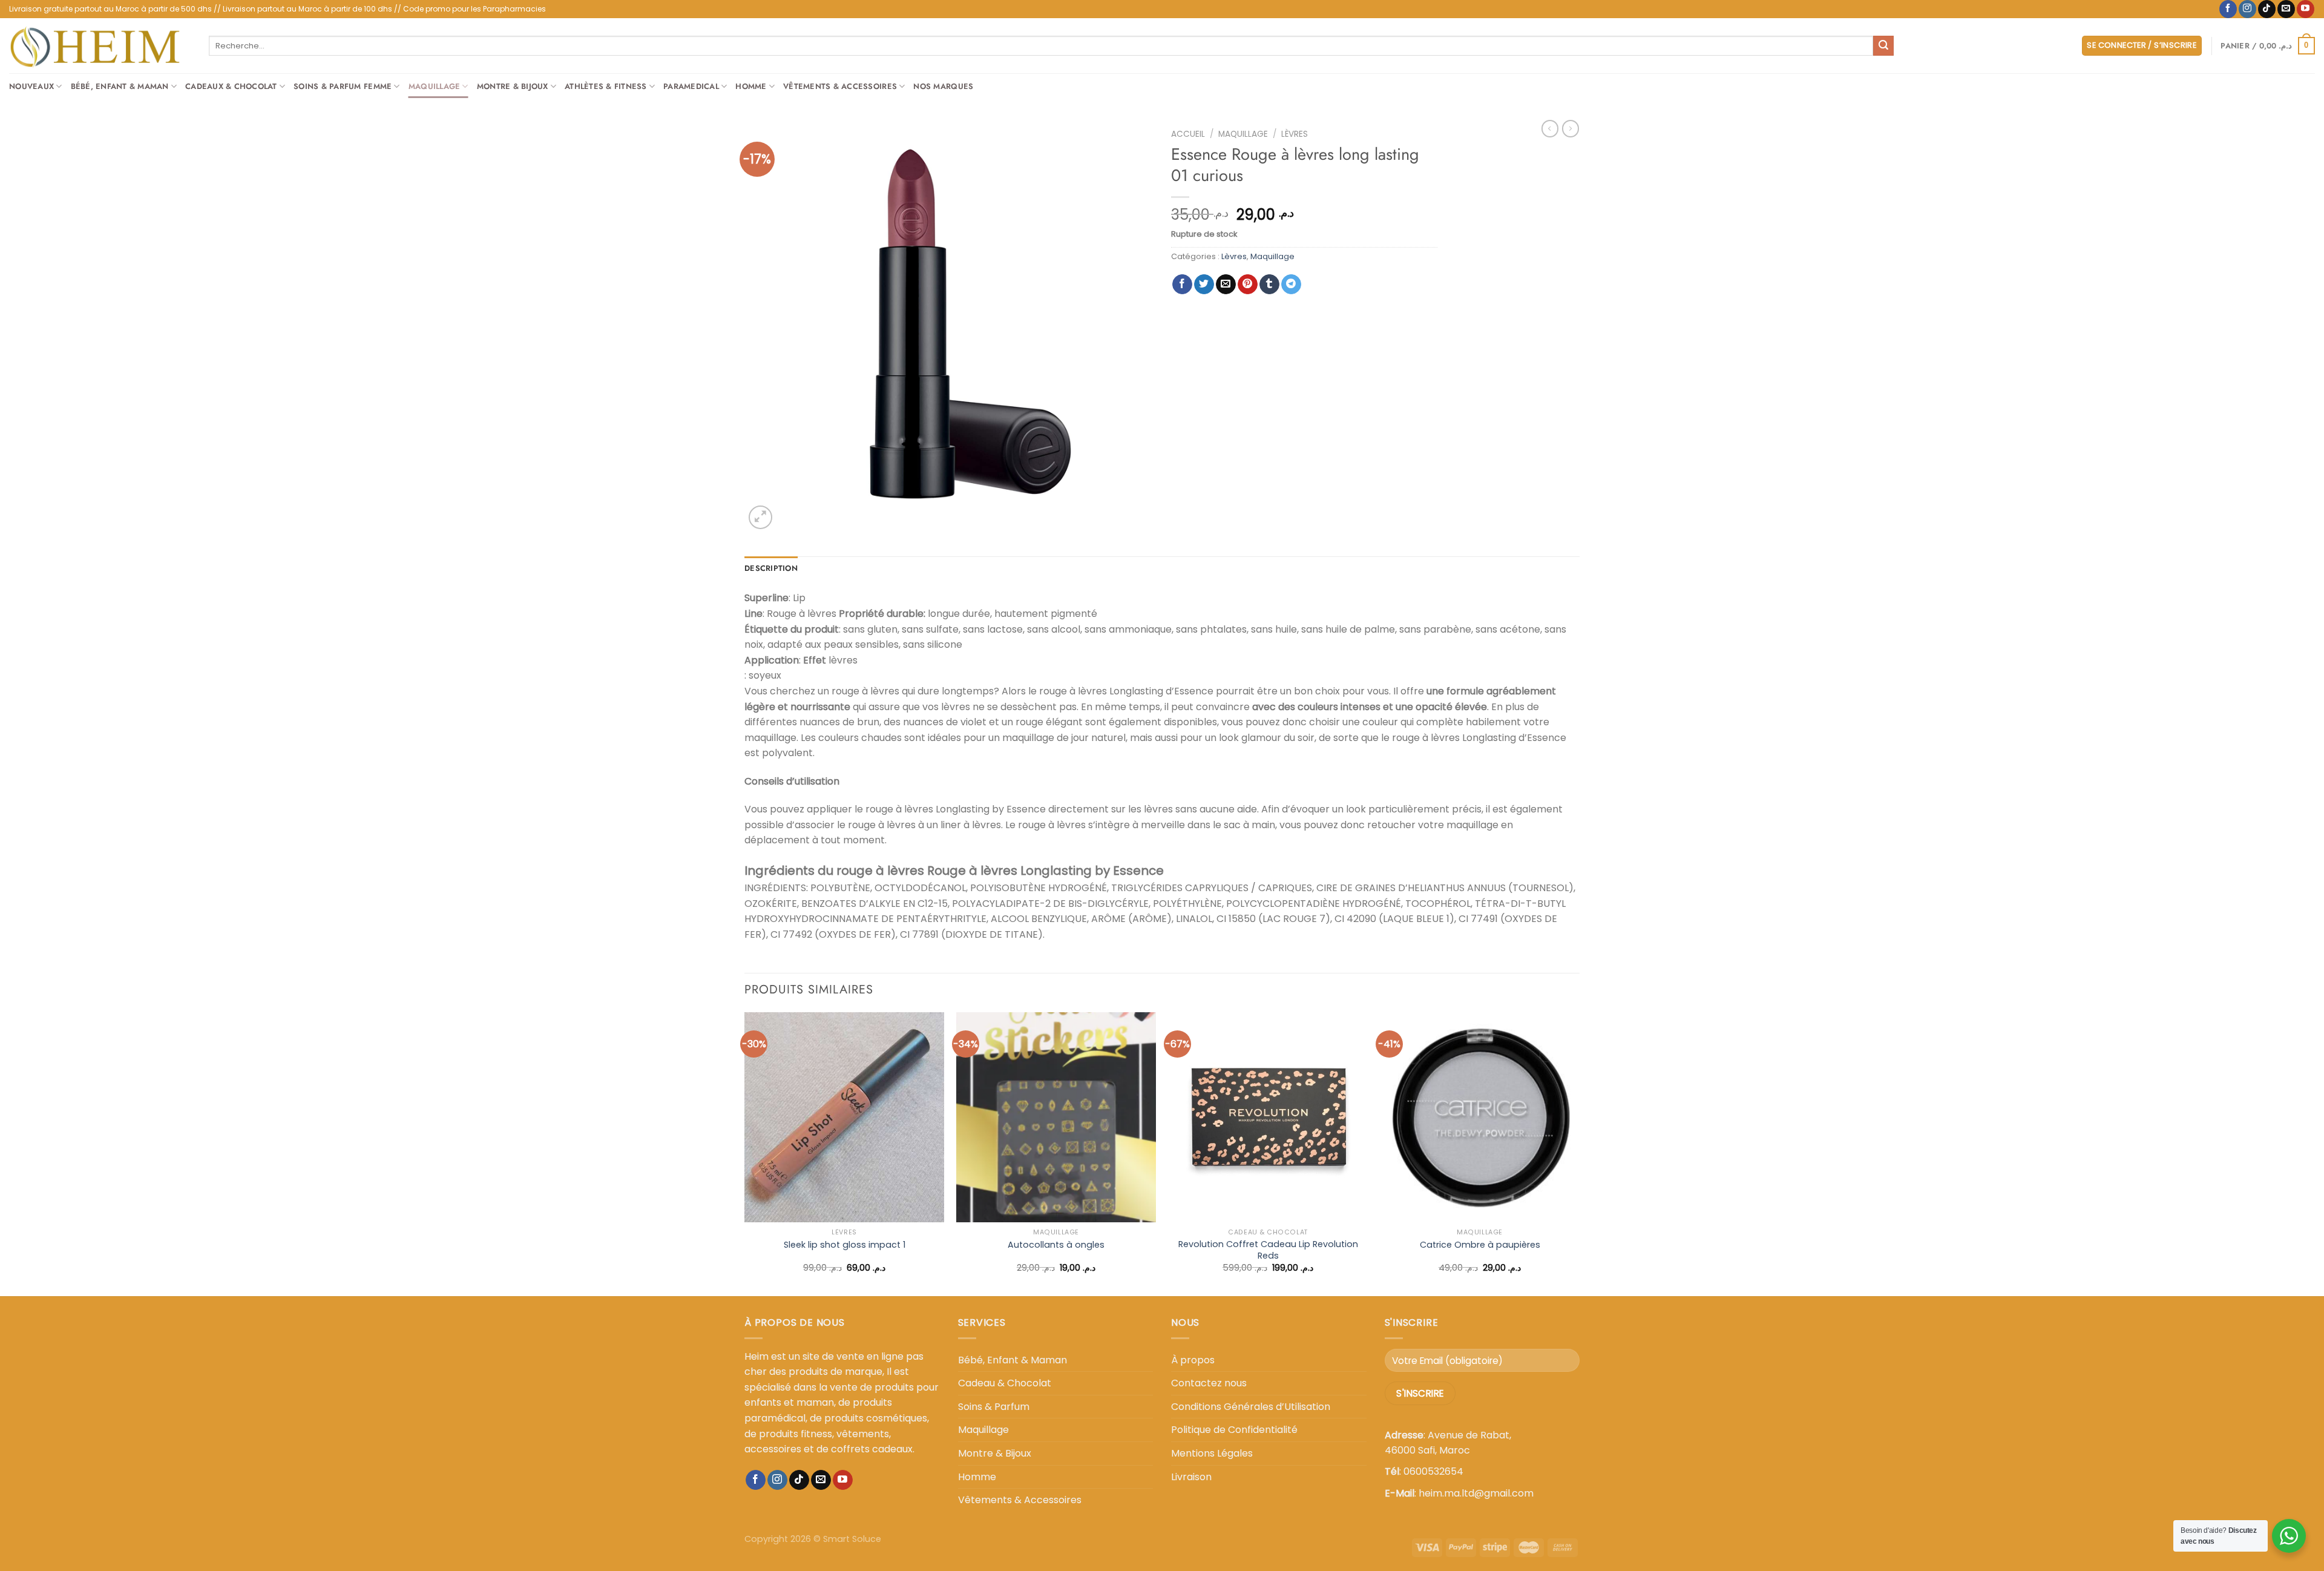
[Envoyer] (1883, 46)
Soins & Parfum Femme (343, 86)
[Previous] (745, 1153)
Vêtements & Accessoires (840, 86)
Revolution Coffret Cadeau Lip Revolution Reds (1268, 1250)
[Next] (1579, 1153)
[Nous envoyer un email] (2286, 9)
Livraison (1191, 1477)
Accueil (1188, 134)
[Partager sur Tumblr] (1269, 285)
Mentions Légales (1212, 1453)
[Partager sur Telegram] (1291, 285)
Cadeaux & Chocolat (231, 86)
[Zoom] (760, 517)
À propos (1193, 1360)
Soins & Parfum (994, 1407)
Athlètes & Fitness (606, 86)
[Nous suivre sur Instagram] (2247, 9)
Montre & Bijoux (513, 86)
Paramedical (691, 86)
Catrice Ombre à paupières (1480, 1245)
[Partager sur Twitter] (1204, 285)
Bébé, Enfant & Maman (120, 86)
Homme (751, 86)
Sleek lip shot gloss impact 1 (845, 1245)
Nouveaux (31, 86)
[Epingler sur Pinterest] (1248, 285)
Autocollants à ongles (1056, 1245)
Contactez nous (1209, 1383)
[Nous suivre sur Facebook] (2228, 9)
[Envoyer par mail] (1226, 285)
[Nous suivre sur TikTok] (2267, 9)
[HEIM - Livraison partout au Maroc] (100, 46)
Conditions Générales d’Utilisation (1251, 1407)
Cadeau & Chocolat (1005, 1383)
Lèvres (1295, 134)
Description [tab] (771, 568)
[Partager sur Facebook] (1182, 285)
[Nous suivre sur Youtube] (2306, 9)
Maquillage (435, 86)
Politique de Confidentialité (1234, 1430)
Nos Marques (943, 86)
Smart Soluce (852, 1539)
